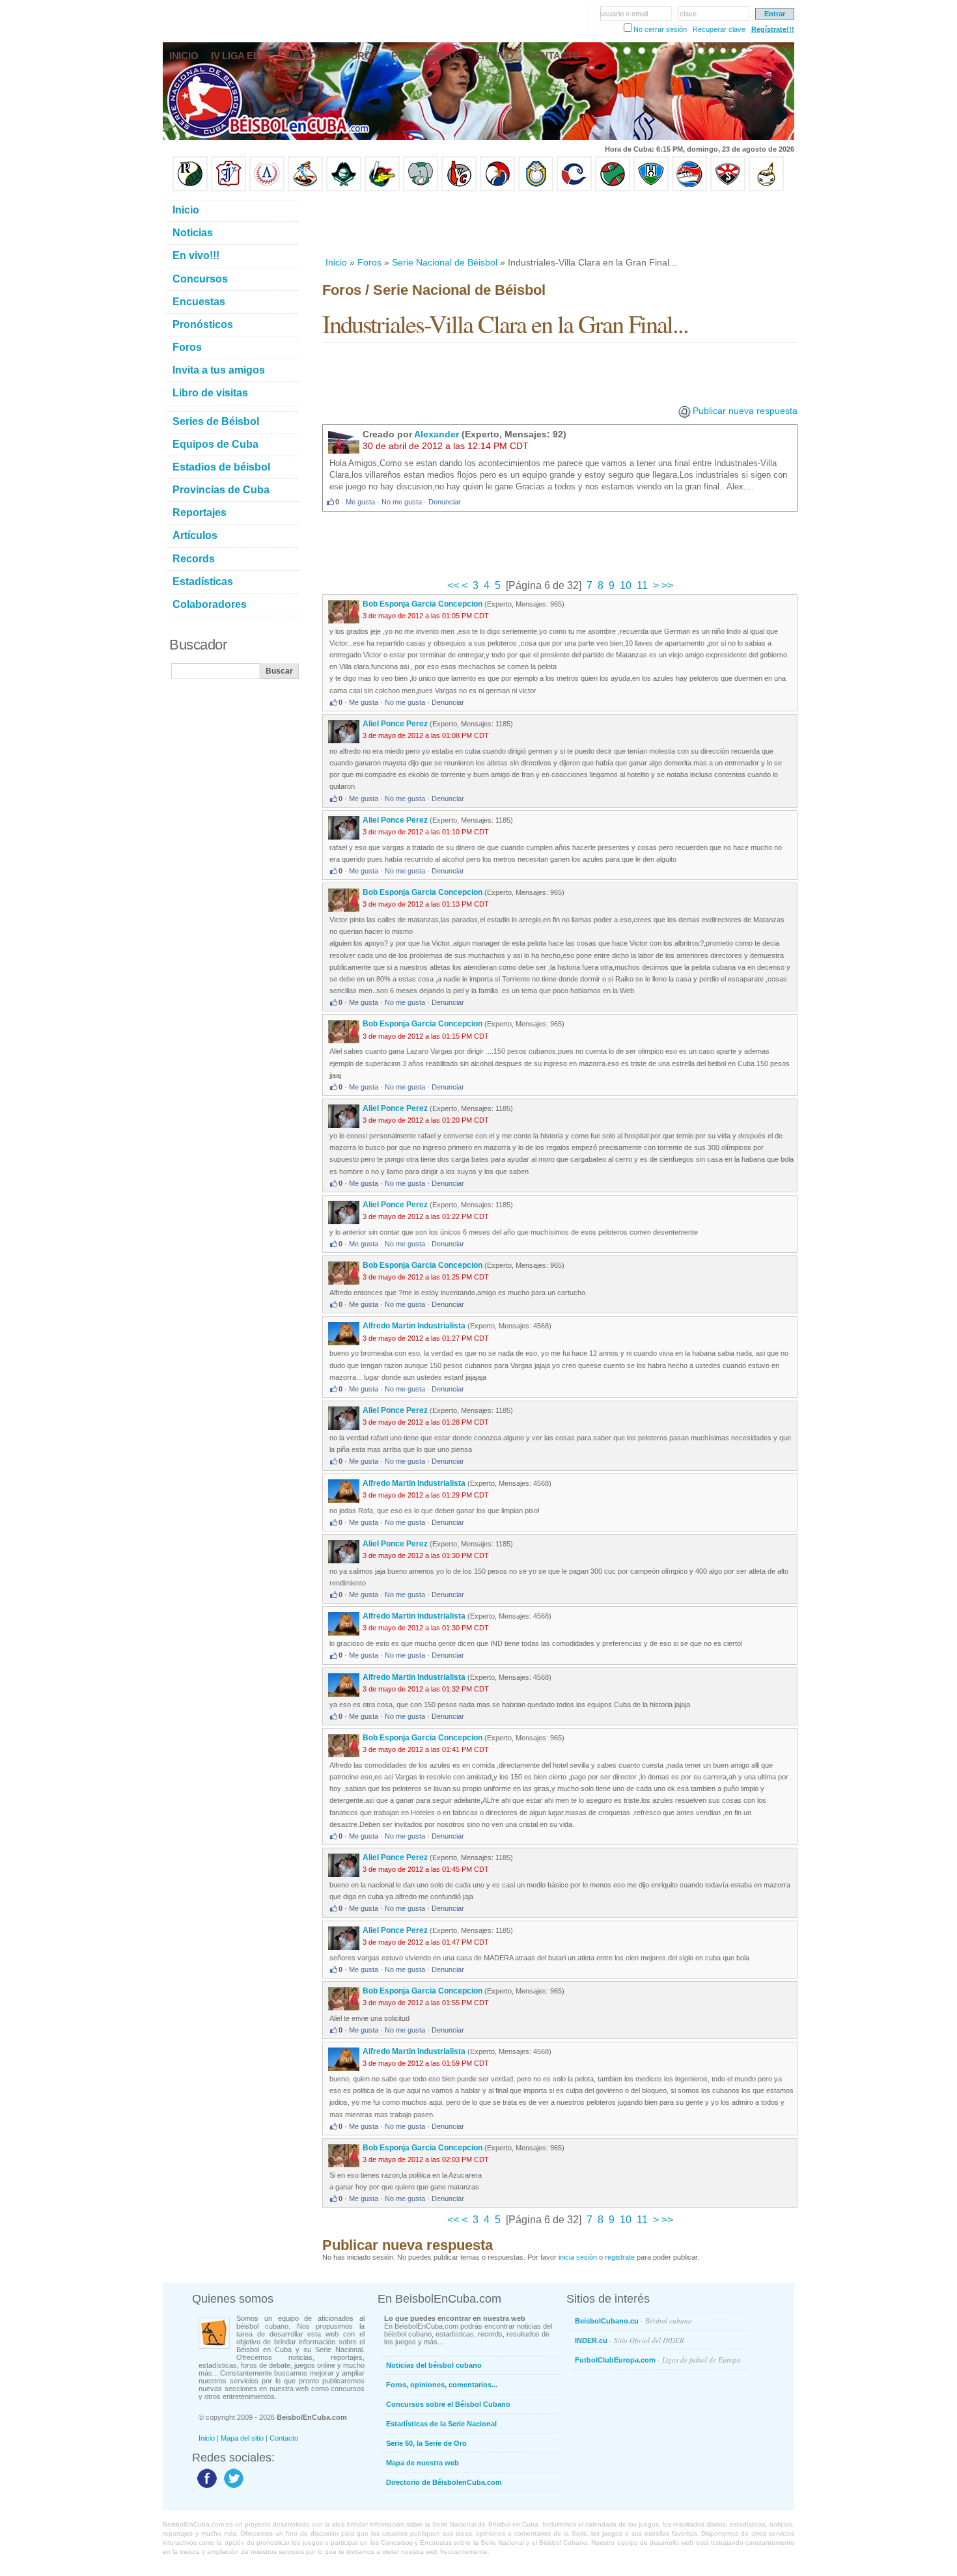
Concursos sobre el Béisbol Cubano (448, 2404)
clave (688, 14)
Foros (369, 262)
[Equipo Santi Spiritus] (497, 189)
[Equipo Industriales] (229, 189)
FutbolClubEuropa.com (658, 2360)
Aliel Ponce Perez (395, 724)
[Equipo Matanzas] (382, 189)
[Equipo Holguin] (651, 189)
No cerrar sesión (660, 29)
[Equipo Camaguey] (574, 189)
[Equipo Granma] (689, 189)
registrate (620, 2257)
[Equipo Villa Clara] (459, 189)
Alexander (437, 434)
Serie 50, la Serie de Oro (426, 2443)
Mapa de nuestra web (423, 2463)
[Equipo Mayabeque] (305, 189)
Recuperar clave (719, 29)
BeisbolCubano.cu (633, 2321)
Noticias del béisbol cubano (434, 2365)
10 (626, 585)
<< (454, 585)
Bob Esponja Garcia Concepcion (423, 604)
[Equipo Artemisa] (267, 189)
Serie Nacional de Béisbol (445, 262)
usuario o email (624, 14)
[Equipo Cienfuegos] (421, 189)
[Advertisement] (559, 224)
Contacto (284, 2438)
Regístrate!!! (773, 29)
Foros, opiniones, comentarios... (442, 2385)
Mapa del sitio (242, 2438)
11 (642, 585)
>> (666, 585)
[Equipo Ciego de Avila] (536, 189)
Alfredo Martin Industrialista (414, 1326)
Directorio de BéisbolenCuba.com (444, 2482)
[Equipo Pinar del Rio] (190, 189)
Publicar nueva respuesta (745, 411)
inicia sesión (578, 2257)
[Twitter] (232, 2487)
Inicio (336, 262)
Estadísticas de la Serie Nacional (441, 2424)
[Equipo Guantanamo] (766, 189)
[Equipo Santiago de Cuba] (728, 189)
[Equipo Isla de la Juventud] (344, 189)
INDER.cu (630, 2340)
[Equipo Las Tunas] (613, 189)
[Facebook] (205, 2487)
